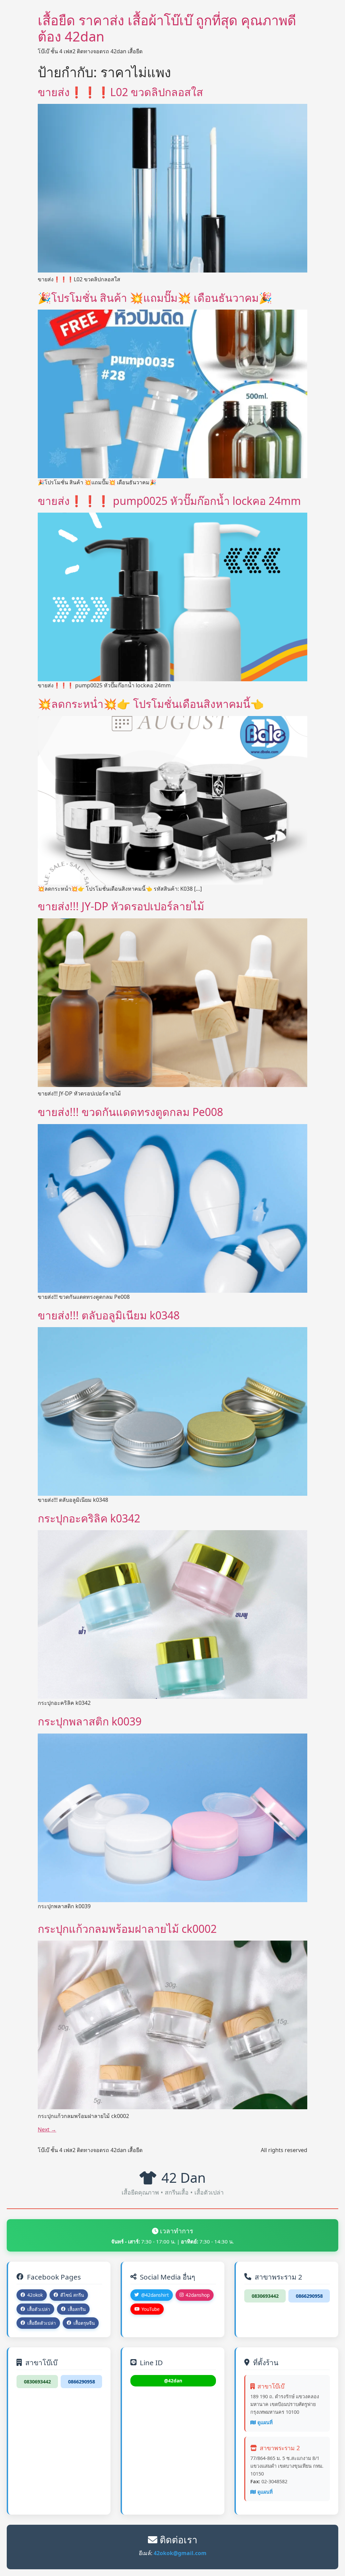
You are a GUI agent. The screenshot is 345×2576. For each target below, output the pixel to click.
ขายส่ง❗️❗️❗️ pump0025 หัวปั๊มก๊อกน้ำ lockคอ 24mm (169, 501)
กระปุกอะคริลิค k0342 (89, 1518)
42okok (35, 2295)
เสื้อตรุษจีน (84, 2323)
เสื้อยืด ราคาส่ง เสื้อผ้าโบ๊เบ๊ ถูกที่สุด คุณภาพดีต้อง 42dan (167, 28)
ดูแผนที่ (265, 2422)
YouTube (151, 2309)
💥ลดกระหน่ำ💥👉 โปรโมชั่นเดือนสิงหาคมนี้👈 (151, 704)
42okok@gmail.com (180, 2553)
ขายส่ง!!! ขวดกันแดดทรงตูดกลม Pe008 (130, 1112)
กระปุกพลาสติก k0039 (90, 1721)
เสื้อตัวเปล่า (39, 2309)
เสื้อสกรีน (77, 2309)
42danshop (198, 2295)
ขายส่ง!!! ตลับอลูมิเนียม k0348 (109, 1315)
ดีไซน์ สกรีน (72, 2295)
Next (47, 2129)
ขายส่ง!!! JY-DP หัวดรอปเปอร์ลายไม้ (121, 906)
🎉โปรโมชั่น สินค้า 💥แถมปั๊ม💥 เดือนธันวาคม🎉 (155, 298)
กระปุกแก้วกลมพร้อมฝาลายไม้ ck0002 (127, 1929)
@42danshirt (155, 2295)
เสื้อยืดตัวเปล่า (42, 2323)
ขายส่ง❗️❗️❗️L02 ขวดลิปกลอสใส (120, 92)
